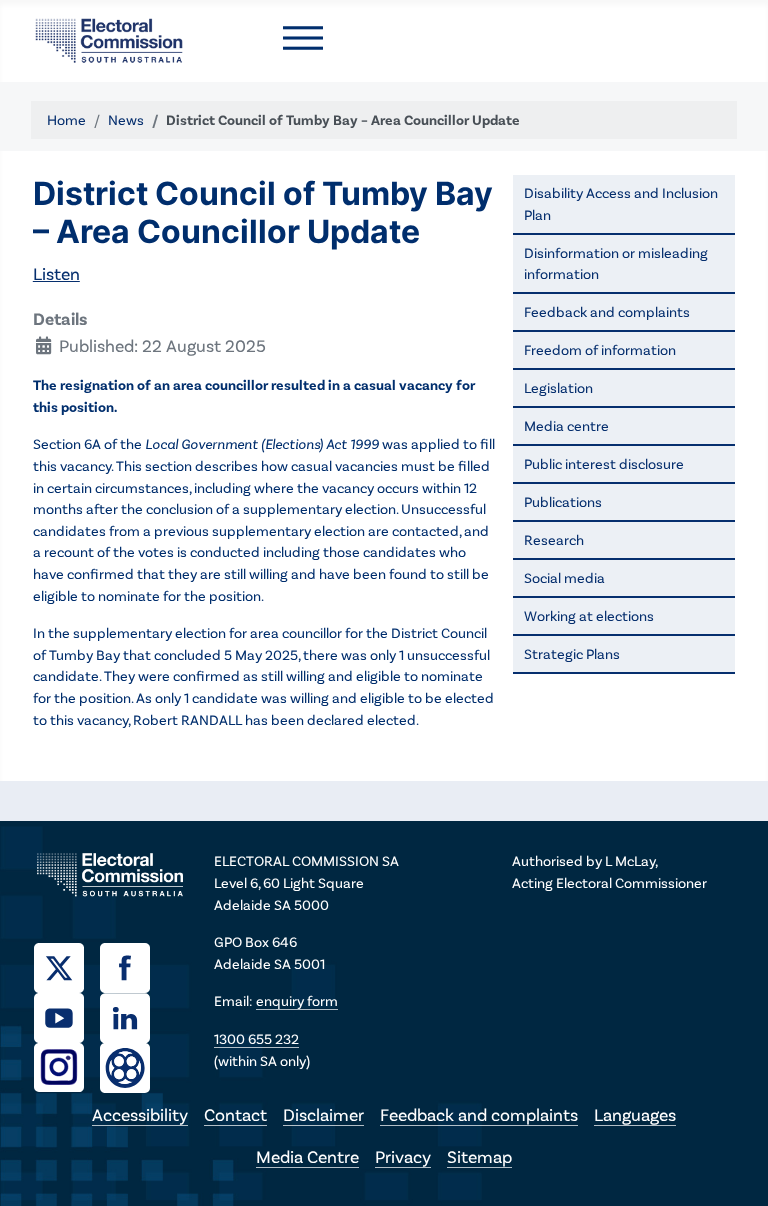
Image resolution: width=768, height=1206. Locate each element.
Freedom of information (600, 349)
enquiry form (297, 1000)
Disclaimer (323, 1114)
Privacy (403, 1156)
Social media (564, 577)
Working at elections (589, 615)
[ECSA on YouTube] (67, 1015)
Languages (635, 1114)
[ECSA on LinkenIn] (133, 1015)
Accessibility (140, 1114)
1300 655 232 (256, 1038)
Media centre (566, 425)
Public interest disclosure (604, 463)
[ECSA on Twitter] (67, 965)
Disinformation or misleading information (616, 263)
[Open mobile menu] (303, 38)
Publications (563, 501)
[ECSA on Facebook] (133, 965)
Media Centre (307, 1156)
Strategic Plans (572, 653)
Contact (235, 1114)
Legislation (558, 387)
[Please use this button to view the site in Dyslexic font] (125, 1065)
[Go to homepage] (109, 38)
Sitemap (479, 1156)
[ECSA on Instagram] (67, 1065)
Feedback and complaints (607, 311)
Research (554, 539)
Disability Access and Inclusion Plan (621, 203)
